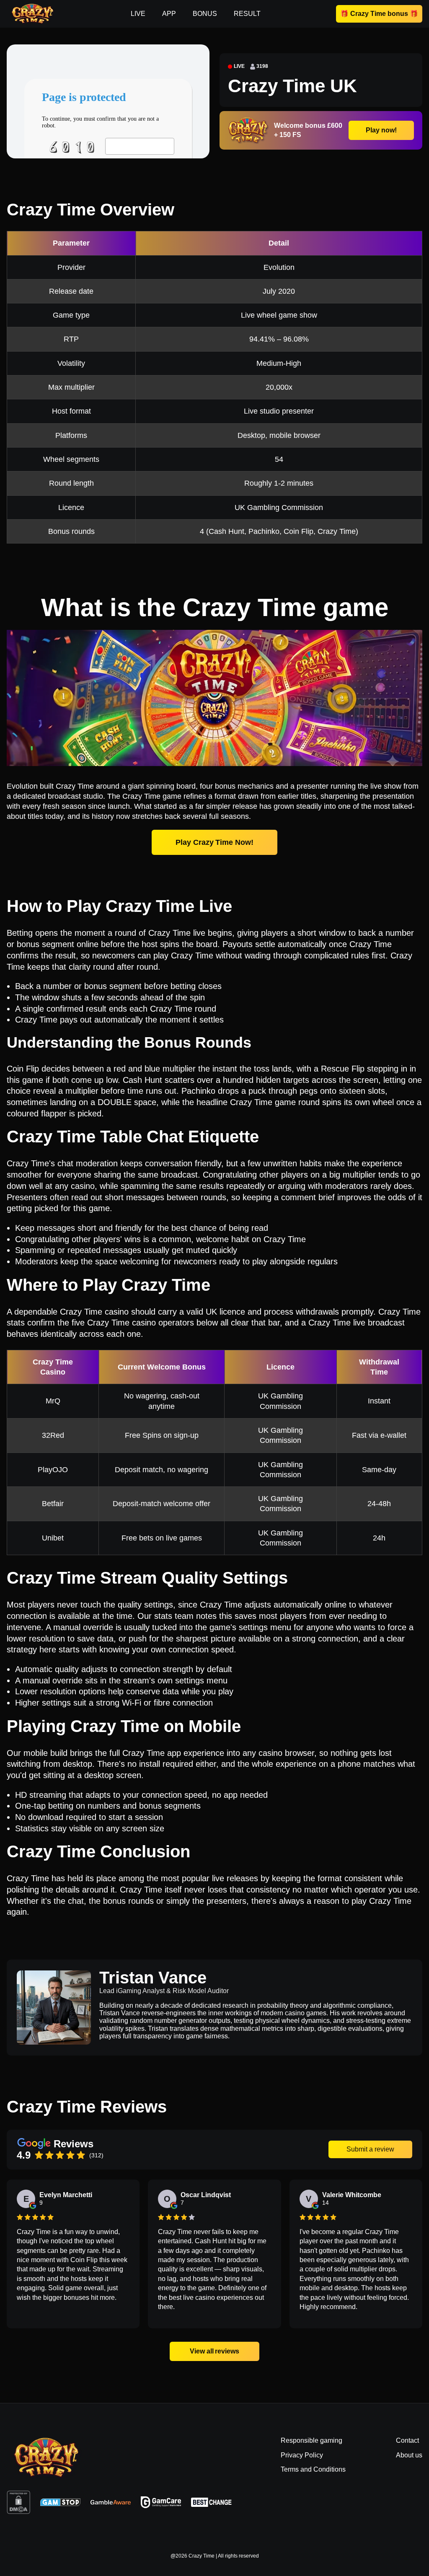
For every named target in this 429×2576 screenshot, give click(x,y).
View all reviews (214, 2351)
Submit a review (370, 2149)
